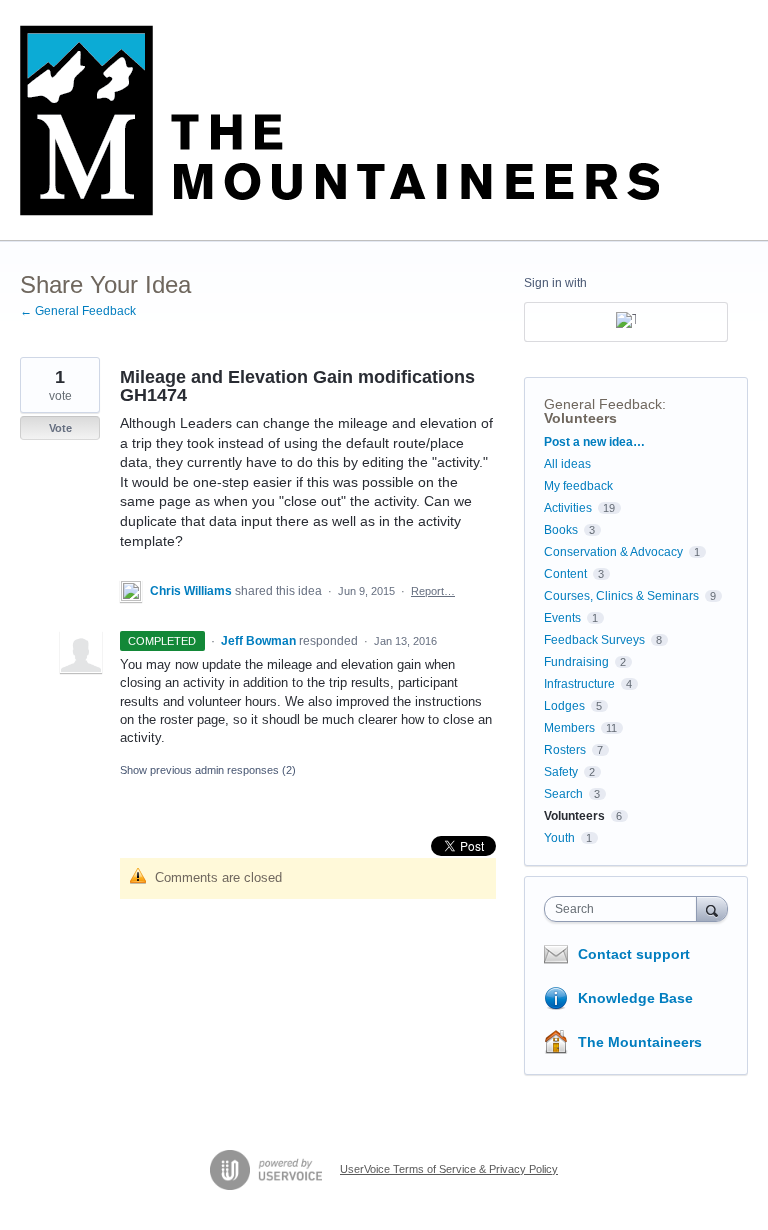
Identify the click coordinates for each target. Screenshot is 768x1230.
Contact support (634, 954)
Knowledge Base (635, 998)
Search (563, 794)
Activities (568, 508)
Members (569, 728)
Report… (433, 591)
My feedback (578, 486)
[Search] (712, 908)
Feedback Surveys (594, 640)
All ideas (567, 464)
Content (565, 574)
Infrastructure (579, 684)
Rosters (565, 750)
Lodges (564, 706)
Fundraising (576, 662)
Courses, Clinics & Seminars (621, 596)
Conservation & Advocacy (613, 552)
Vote (60, 428)
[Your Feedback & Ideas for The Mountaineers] (340, 120)
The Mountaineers (640, 1042)
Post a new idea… (594, 442)
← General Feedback (78, 311)
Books (561, 530)
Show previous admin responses (208, 770)
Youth (559, 838)
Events (562, 618)
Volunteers (580, 418)
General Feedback (603, 404)
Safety (561, 772)
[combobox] (625, 909)
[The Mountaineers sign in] (626, 322)
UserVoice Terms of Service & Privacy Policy (449, 1169)
